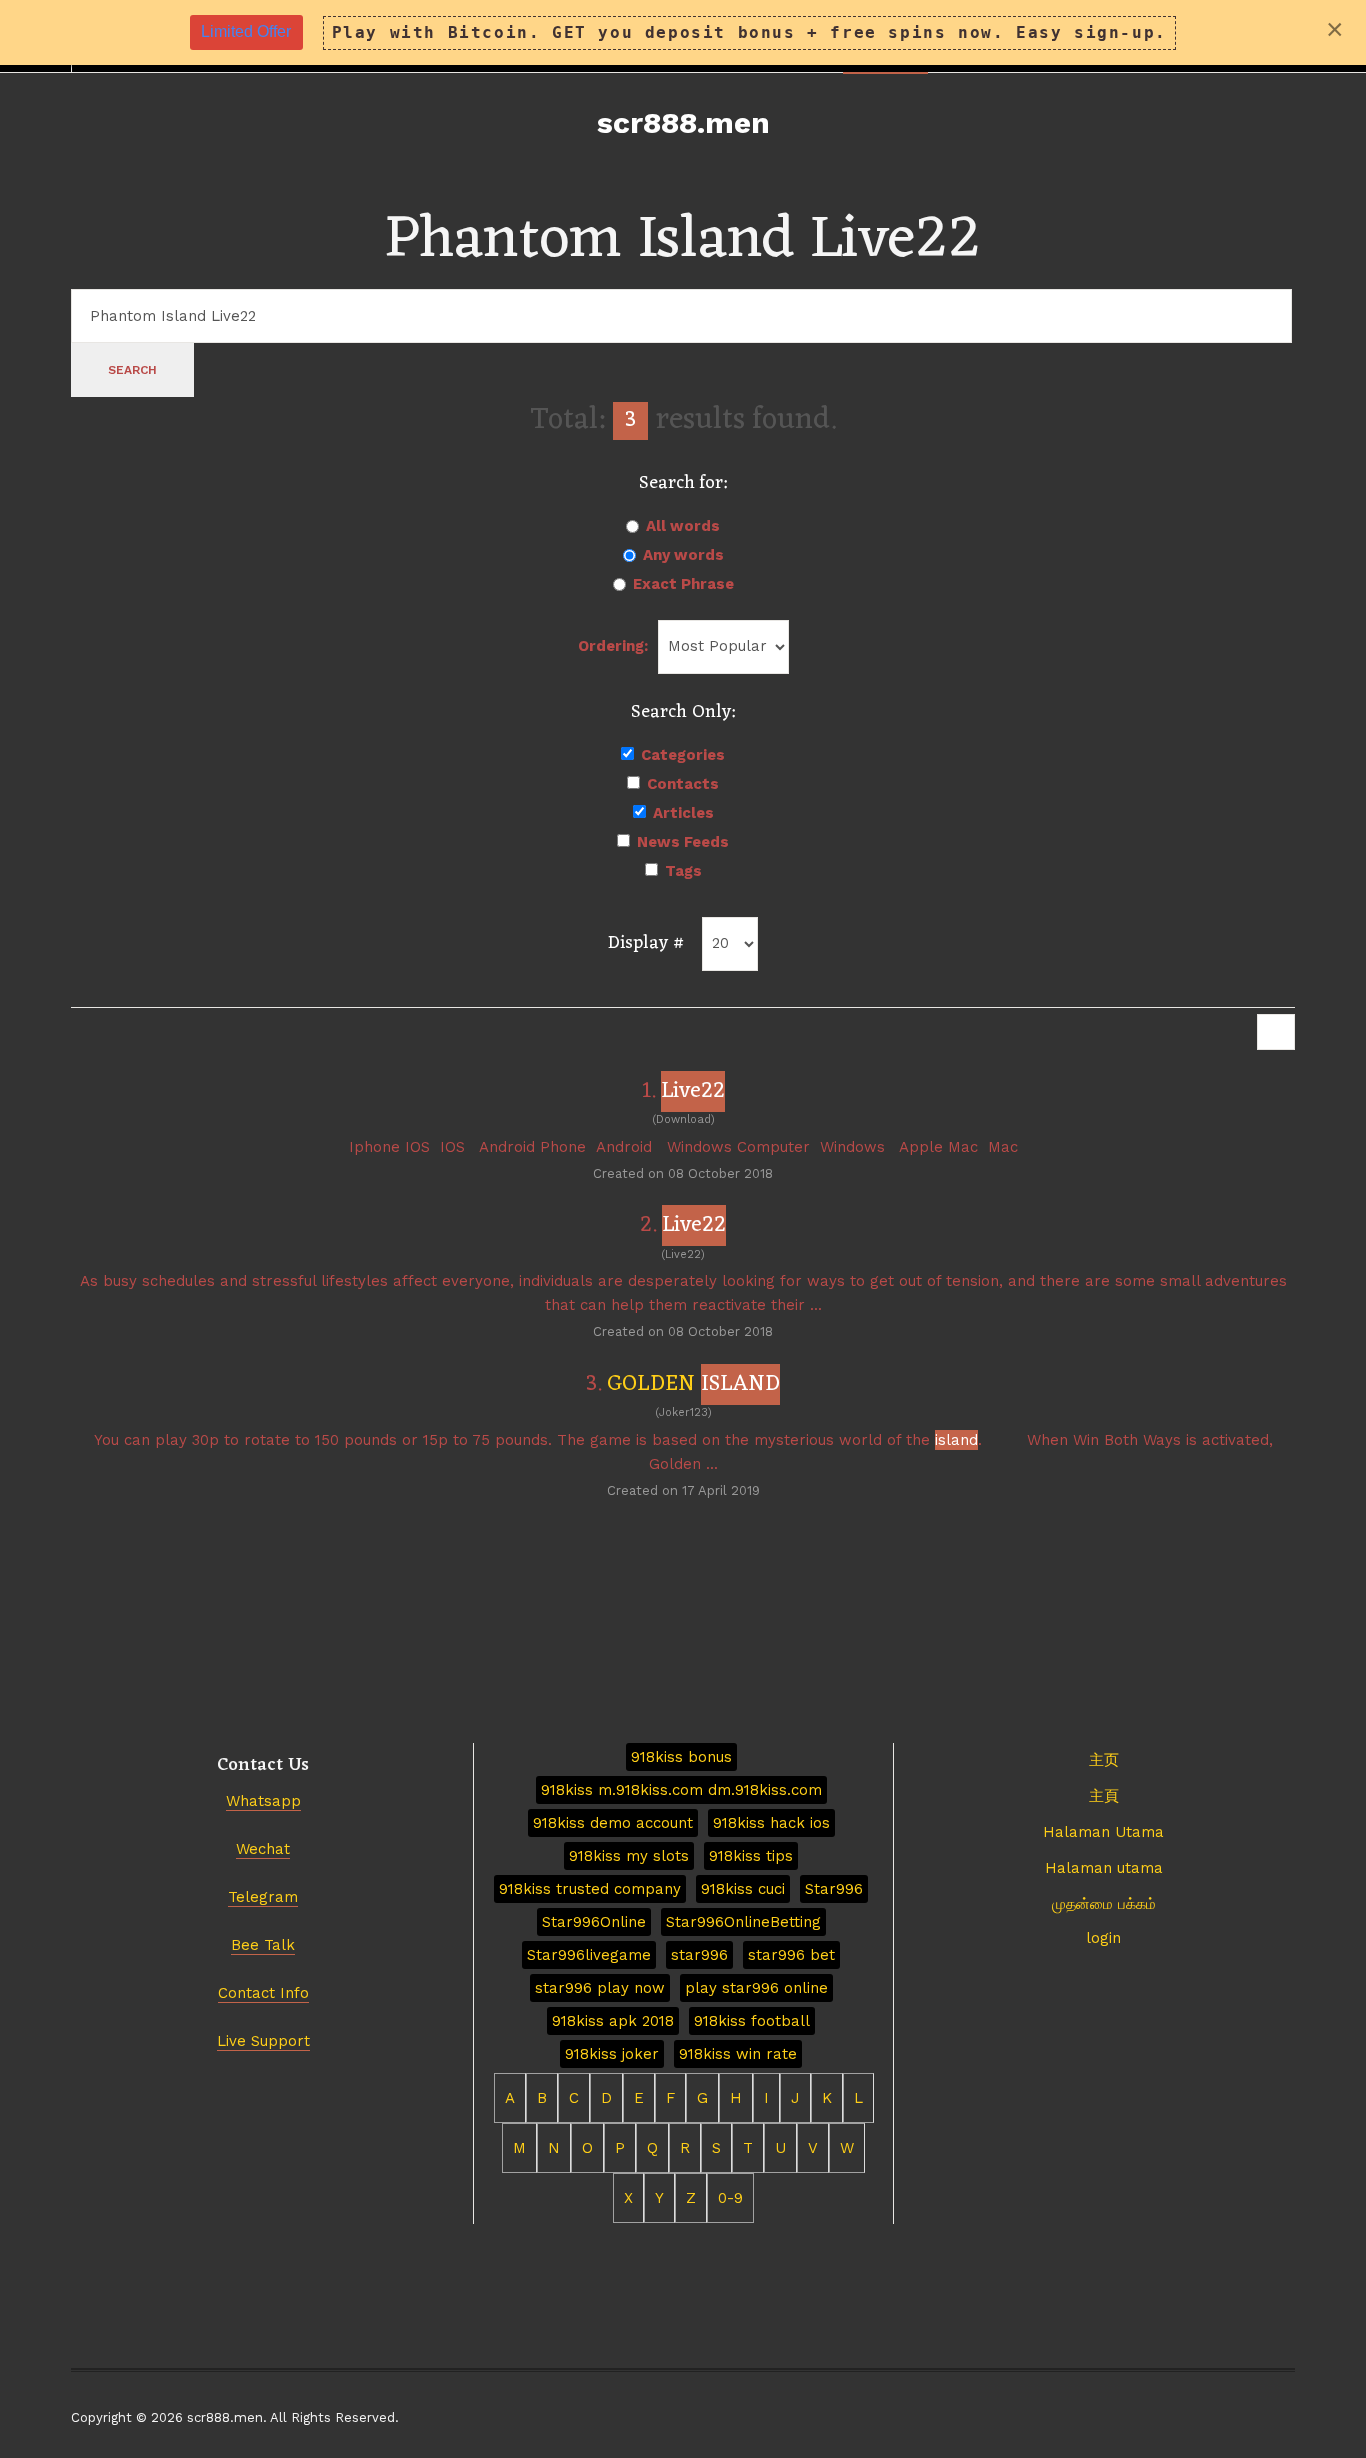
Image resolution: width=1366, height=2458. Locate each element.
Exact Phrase (683, 584)
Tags (683, 871)
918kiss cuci (743, 1889)
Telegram (263, 1897)
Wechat (263, 1849)
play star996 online (756, 1988)
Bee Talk (263, 1945)
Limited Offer (246, 31)
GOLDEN (693, 1384)
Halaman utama (1104, 1868)
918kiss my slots (629, 1856)
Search (132, 370)
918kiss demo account (613, 1823)
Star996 (834, 1889)
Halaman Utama (1103, 1832)
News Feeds (683, 842)
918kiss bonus (681, 1757)
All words (683, 526)
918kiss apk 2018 (613, 2021)
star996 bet (791, 1955)
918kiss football (752, 2021)
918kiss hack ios (771, 1823)
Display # (646, 943)
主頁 (1104, 1796)
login (1103, 1938)
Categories (683, 755)
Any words (683, 555)
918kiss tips (751, 1856)
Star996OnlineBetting (743, 1922)
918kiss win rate (738, 2054)
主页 (1104, 1760)
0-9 (730, 2198)
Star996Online (594, 1922)
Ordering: (613, 646)
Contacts (683, 784)
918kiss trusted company (590, 1889)
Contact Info (263, 1993)
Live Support (263, 2041)
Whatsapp (263, 1801)
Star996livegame (589, 1955)
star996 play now (600, 1988)
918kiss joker (612, 2054)
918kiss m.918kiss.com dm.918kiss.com (681, 1790)
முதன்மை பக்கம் (1104, 1904)
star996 (699, 1955)
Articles (683, 813)
